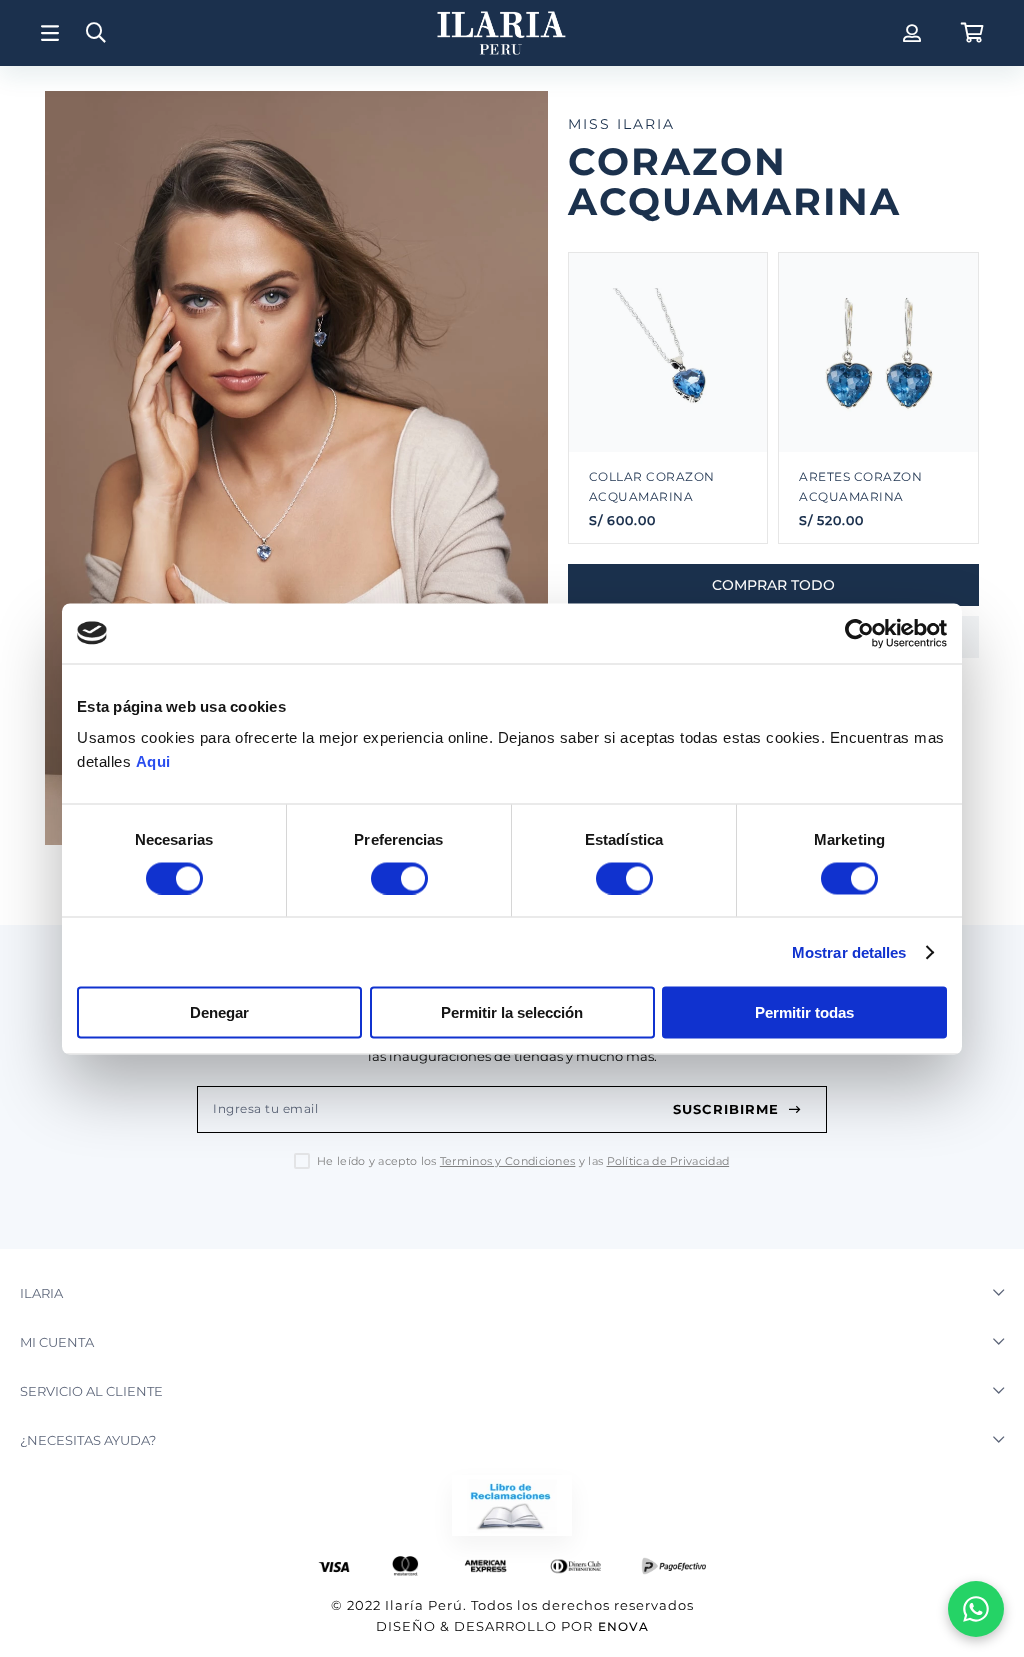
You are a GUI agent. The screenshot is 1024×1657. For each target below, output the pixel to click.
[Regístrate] (910, 33)
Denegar (219, 1012)
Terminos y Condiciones (508, 1161)
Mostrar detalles (849, 951)
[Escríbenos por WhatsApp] (976, 1609)
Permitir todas (804, 1012)
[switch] (399, 878)
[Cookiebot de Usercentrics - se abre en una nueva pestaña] (859, 633)
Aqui (153, 761)
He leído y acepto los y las (523, 1161)
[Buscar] (96, 33)
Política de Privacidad (668, 1161)
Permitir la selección (512, 1012)
